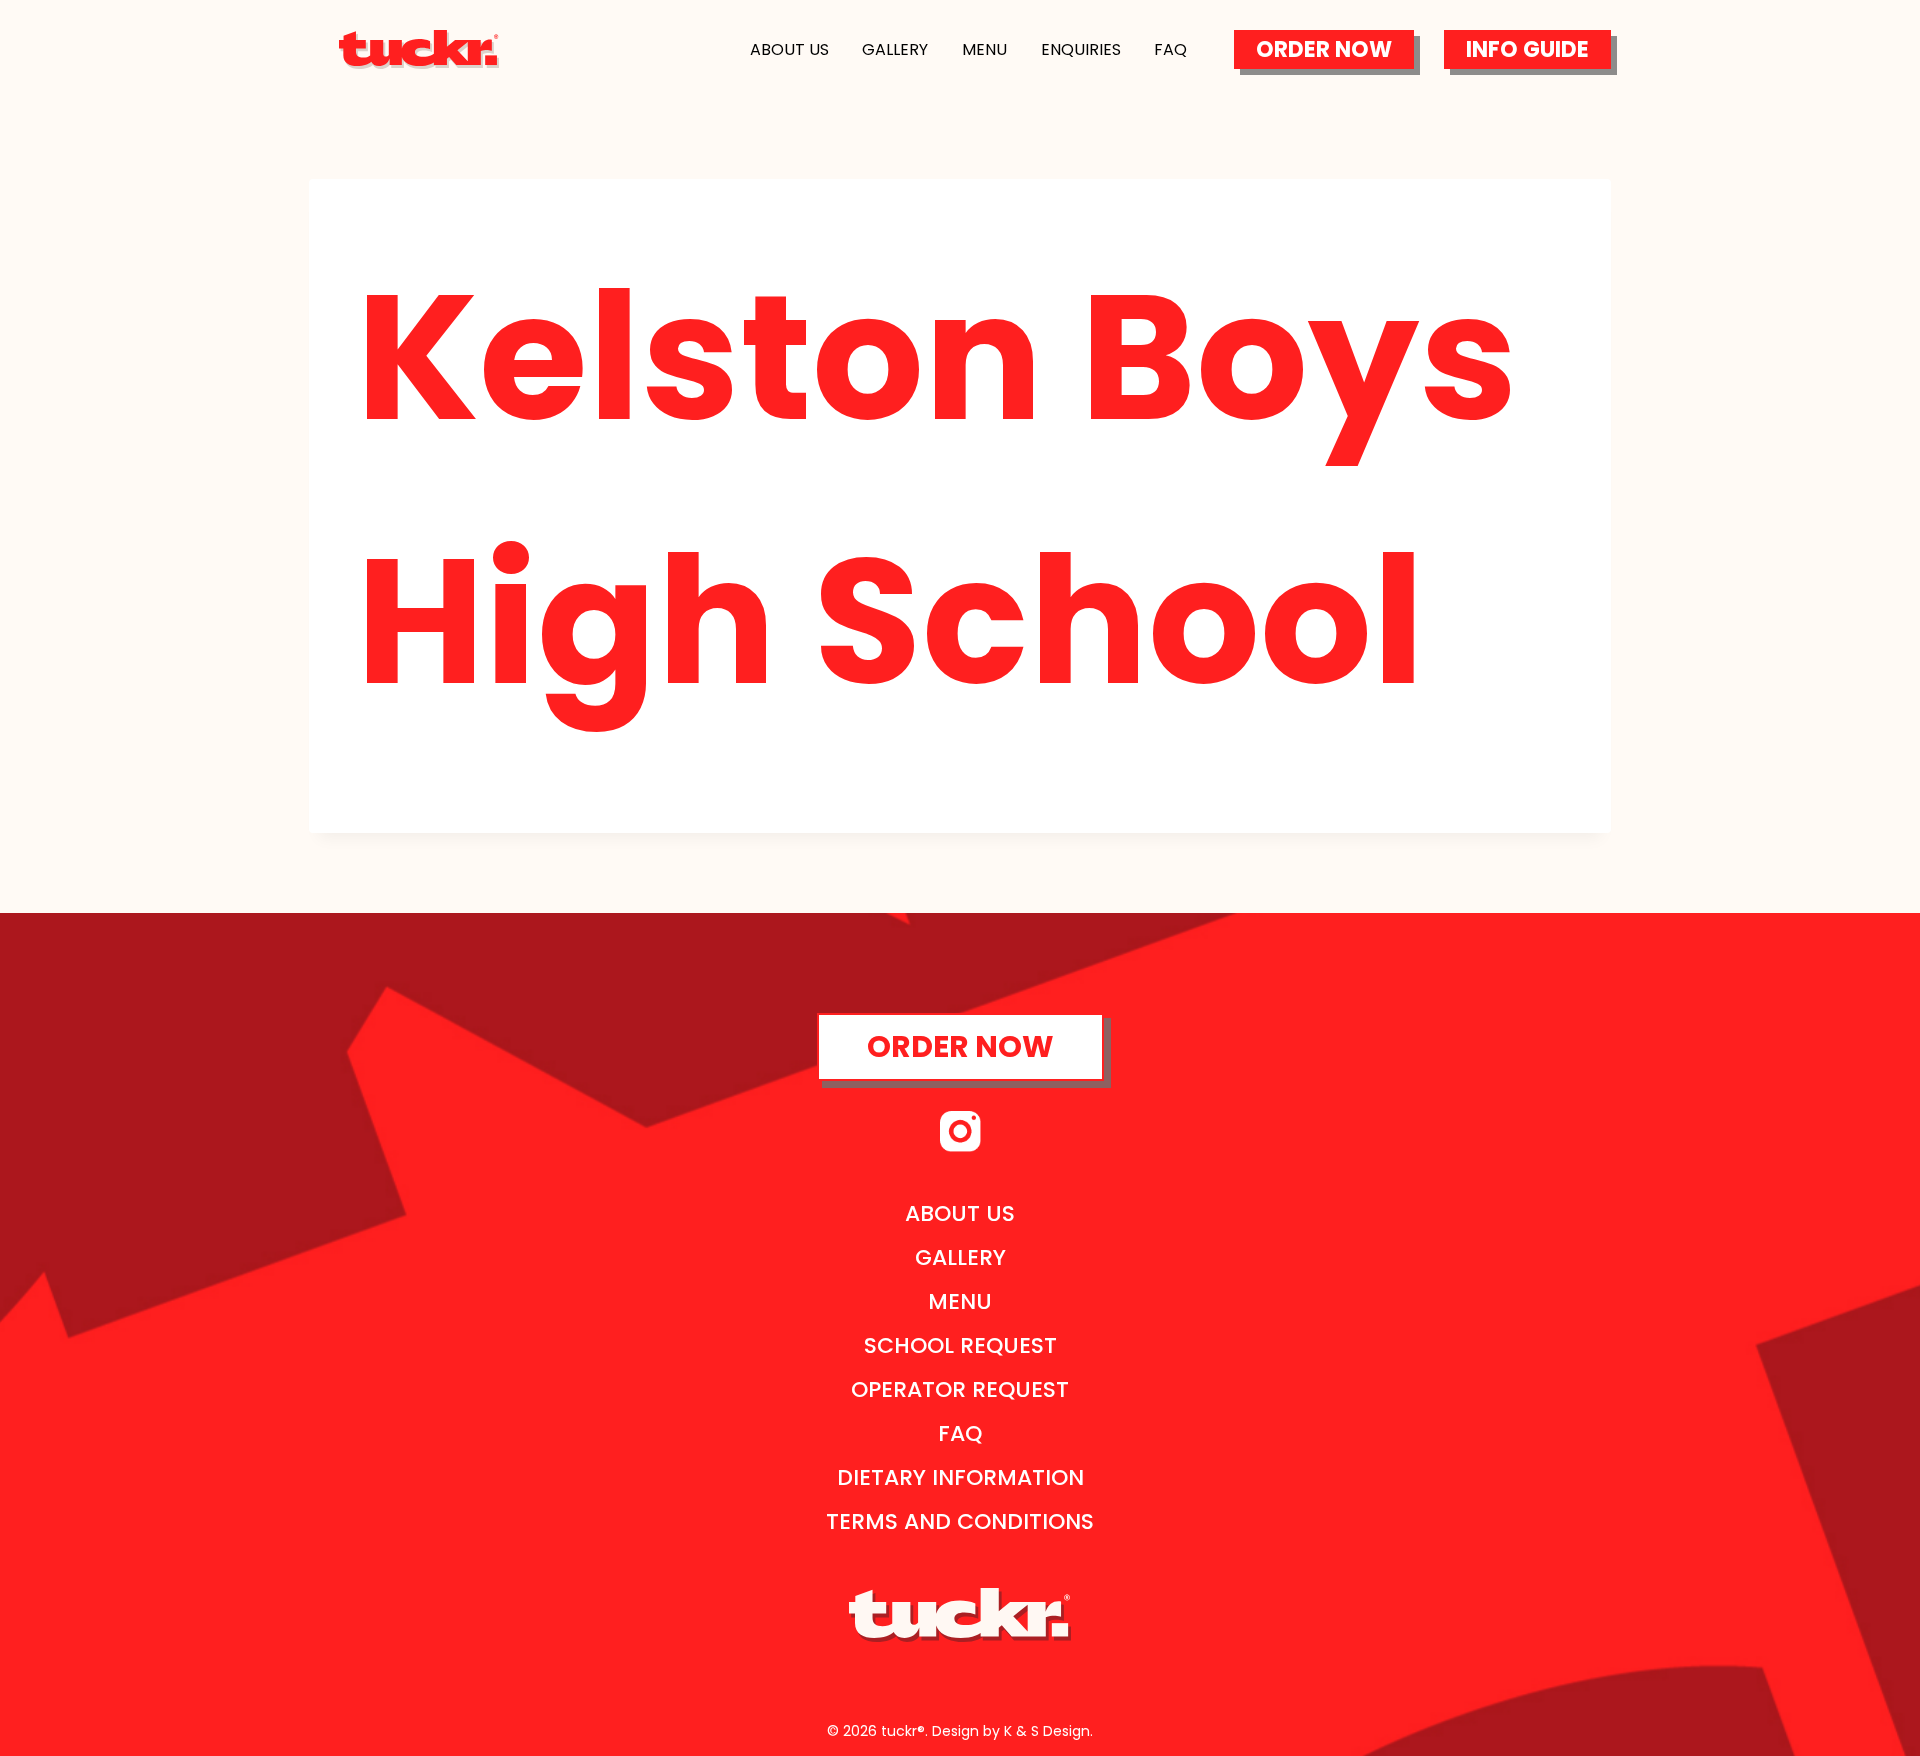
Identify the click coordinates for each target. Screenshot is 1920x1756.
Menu (984, 49)
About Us (789, 49)
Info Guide (1527, 49)
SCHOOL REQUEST (960, 1345)
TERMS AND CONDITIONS (960, 1521)
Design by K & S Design (1011, 1731)
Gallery (895, 49)
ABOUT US (960, 1213)
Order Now (1324, 49)
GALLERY (960, 1257)
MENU (960, 1301)
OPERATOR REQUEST (960, 1389)
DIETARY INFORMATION (960, 1477)
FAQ (960, 1433)
